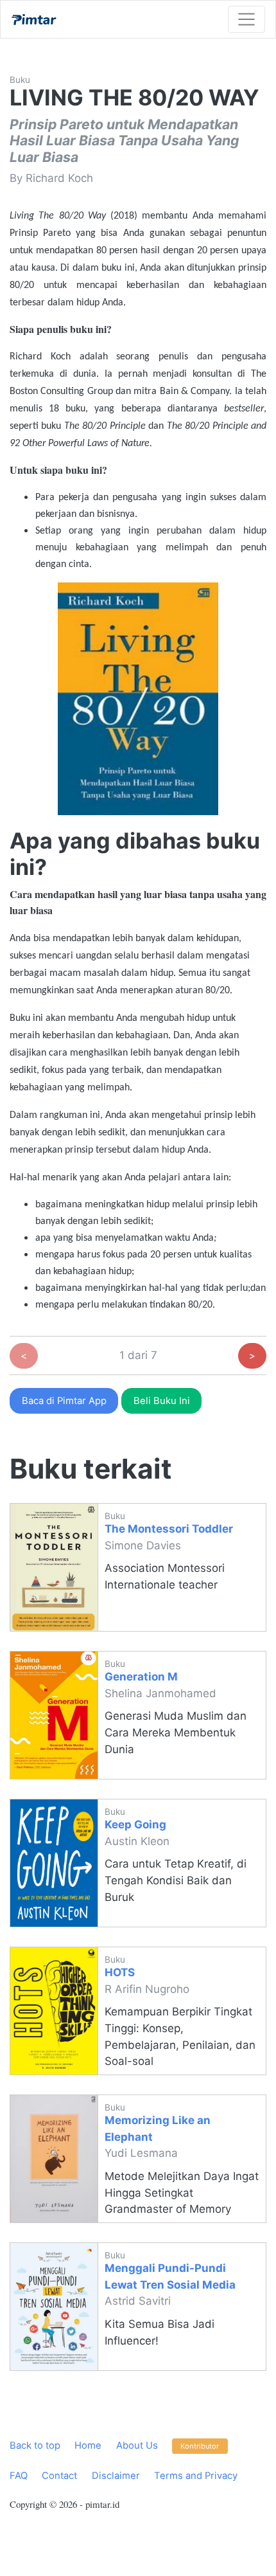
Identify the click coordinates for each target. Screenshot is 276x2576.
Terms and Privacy (196, 2476)
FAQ (19, 2476)
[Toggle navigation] (246, 19)
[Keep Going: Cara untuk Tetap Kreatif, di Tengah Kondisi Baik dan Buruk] (54, 1863)
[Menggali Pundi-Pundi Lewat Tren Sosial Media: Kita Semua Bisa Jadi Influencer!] (54, 2307)
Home (88, 2445)
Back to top (35, 2445)
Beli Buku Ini (162, 1401)
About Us (137, 2445)
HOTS (120, 1972)
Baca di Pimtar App (64, 1401)
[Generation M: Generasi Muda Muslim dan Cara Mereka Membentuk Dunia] (54, 1715)
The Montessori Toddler (169, 1529)
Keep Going (135, 1824)
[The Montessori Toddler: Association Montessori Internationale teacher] (54, 1567)
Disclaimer (116, 2476)
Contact (59, 2476)
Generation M (141, 1677)
